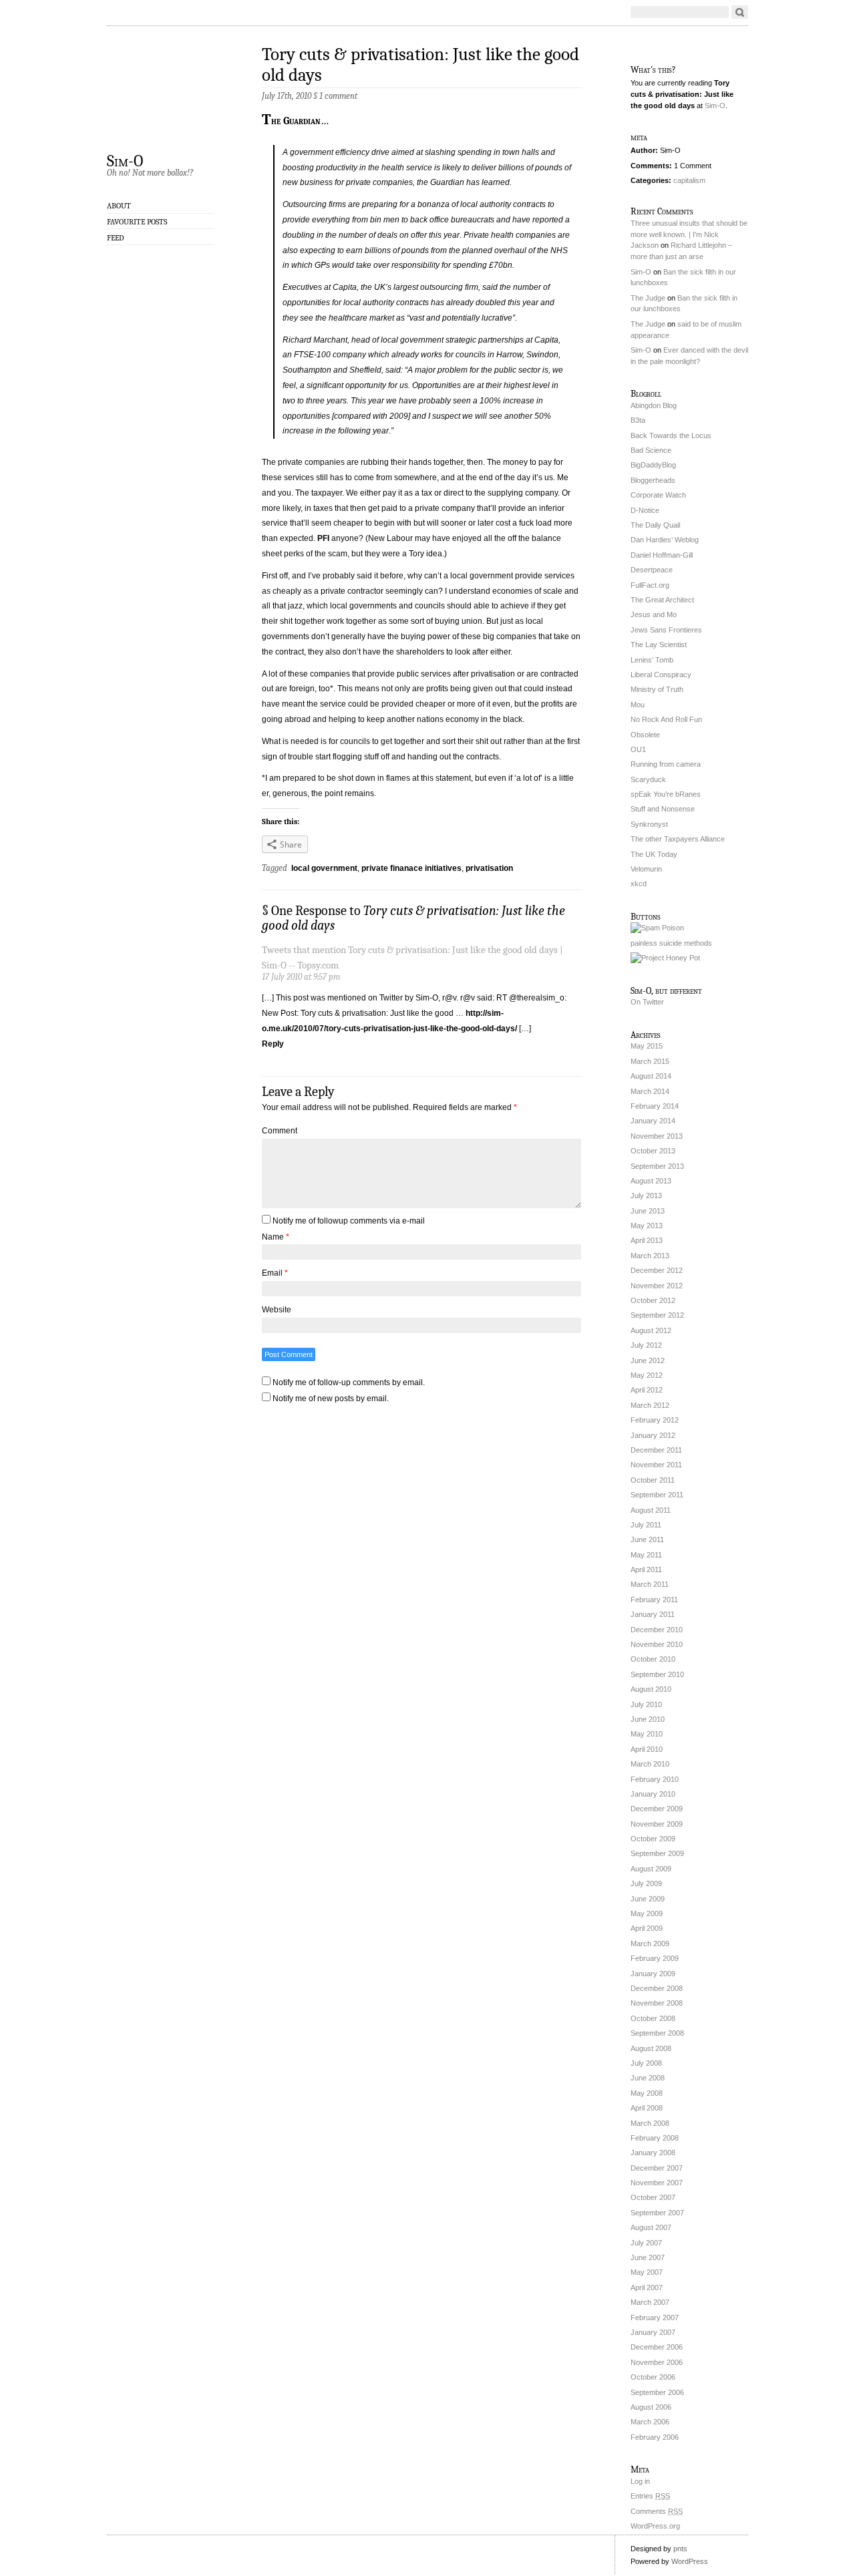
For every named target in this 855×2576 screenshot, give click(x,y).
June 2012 (648, 1360)
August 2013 (651, 1181)
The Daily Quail (655, 525)
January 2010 (653, 1794)
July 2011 (646, 1525)
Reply (273, 1044)
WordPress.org (655, 2526)
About (119, 206)
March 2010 (650, 1764)
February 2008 (655, 2138)
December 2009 (657, 1809)
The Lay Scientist (659, 645)
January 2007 (653, 2332)
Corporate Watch (658, 495)
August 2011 (651, 1510)
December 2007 (657, 2168)
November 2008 (657, 2003)
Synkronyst (649, 824)
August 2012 (651, 1330)
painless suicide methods (671, 943)
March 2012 (650, 1405)
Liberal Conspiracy (661, 675)
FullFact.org (650, 585)
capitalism (689, 180)
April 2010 (647, 1749)
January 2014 (653, 1121)
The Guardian (291, 121)
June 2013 (648, 1211)
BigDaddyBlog (653, 465)
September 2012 (657, 1315)
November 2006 (657, 2362)
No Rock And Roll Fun (666, 719)
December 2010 (657, 1630)
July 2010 (646, 1704)
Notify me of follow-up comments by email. (349, 1383)
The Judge (648, 298)
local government (324, 868)
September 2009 (657, 1853)
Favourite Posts (137, 222)
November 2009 (657, 1824)
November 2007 (657, 2183)
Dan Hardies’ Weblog (665, 540)
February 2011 (654, 1600)
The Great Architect (662, 600)
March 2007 (650, 2302)
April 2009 (647, 1928)
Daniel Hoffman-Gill (662, 555)
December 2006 (657, 2347)
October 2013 (653, 1151)
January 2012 (653, 1435)
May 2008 (647, 2093)
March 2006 (650, 2422)
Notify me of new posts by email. (331, 1399)
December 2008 (657, 1988)
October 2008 (653, 2018)
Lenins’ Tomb (652, 660)
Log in (640, 2481)
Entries (650, 2496)
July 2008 (646, 2063)
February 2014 (655, 1106)
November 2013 (657, 1136)
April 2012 (647, 1390)
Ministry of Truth (657, 689)
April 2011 (646, 1570)
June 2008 (648, 2078)
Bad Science (651, 450)
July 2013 (646, 1195)
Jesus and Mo (654, 614)
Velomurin (646, 869)
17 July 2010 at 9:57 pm (301, 977)
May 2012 (647, 1375)
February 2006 (655, 2437)
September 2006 (657, 2392)
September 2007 (657, 2213)
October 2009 (653, 1839)
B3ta (638, 420)
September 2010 (657, 1674)
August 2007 (651, 2227)
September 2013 (657, 1166)
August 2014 (651, 1076)
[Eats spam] (657, 928)
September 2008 (657, 2033)
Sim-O (125, 160)
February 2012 (655, 1420)
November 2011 (656, 1465)
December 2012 (657, 1270)
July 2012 (646, 1345)
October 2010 (653, 1659)
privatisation (489, 868)
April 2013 (647, 1240)
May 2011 (646, 1555)
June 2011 (647, 1539)
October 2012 (653, 1300)
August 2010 (651, 1689)
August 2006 (651, 2407)
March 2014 (650, 1091)
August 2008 (651, 2048)
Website (277, 1310)
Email (275, 1273)
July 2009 (646, 1883)
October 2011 (653, 1480)
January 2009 (653, 1974)
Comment (280, 1131)
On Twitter (647, 1002)
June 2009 (648, 1899)
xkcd (639, 884)
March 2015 (650, 1061)
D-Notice (645, 510)
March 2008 (650, 2123)
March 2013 (650, 1256)
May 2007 (647, 2272)
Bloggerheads (653, 480)
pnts (680, 2549)
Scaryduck (648, 779)
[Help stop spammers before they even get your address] (665, 958)
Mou (638, 705)
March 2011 (650, 1584)
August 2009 (651, 1869)
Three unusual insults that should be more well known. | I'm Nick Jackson (689, 234)
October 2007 (653, 2197)
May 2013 (647, 1226)
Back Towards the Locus (671, 435)
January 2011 (653, 1614)
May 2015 (647, 1046)
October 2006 (653, 2377)
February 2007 (655, 2318)
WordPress (690, 2561)
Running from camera (666, 764)
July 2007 (646, 2243)
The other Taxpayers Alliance (678, 839)
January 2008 (653, 2153)
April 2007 (647, 2287)
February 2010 (655, 1779)
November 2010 (657, 1644)
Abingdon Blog (654, 405)
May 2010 (647, 1734)
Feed (116, 238)
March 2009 (650, 1944)
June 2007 (648, 2257)
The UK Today (654, 854)
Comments (657, 2511)
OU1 (638, 749)
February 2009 (655, 1958)
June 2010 (648, 1719)
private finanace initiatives (411, 868)
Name (276, 1237)
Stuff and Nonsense (663, 809)
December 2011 (656, 1450)
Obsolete (645, 735)
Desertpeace (652, 570)
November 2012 (657, 1286)
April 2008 (647, 2108)
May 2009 (647, 1913)
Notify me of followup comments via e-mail (349, 1221)
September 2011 (657, 1495)
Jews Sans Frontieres (666, 630)
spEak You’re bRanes (666, 794)
